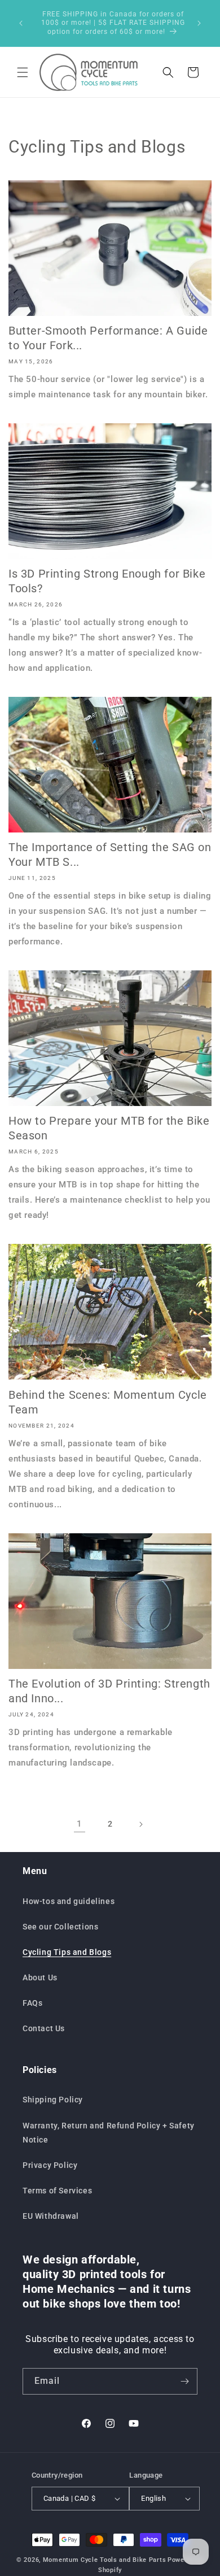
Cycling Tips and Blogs (67, 1952)
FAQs (32, 2003)
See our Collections (60, 1927)
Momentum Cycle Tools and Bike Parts (105, 2560)
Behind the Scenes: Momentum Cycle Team (108, 1402)
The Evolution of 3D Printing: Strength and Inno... (109, 1691)
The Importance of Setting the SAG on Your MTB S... (110, 855)
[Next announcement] (199, 23)
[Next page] (140, 1824)
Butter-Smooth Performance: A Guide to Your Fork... (108, 338)
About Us (40, 1977)
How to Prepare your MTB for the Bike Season (109, 1128)
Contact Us (44, 2028)
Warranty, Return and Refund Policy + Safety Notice (109, 2133)
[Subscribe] (184, 2381)
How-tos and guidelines (69, 1901)
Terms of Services (57, 2191)
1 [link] (80, 1824)
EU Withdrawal (51, 2216)
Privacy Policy (50, 2165)
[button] (23, 72)
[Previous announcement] (21, 23)
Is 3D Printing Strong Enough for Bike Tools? (107, 581)
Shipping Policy (53, 2100)
